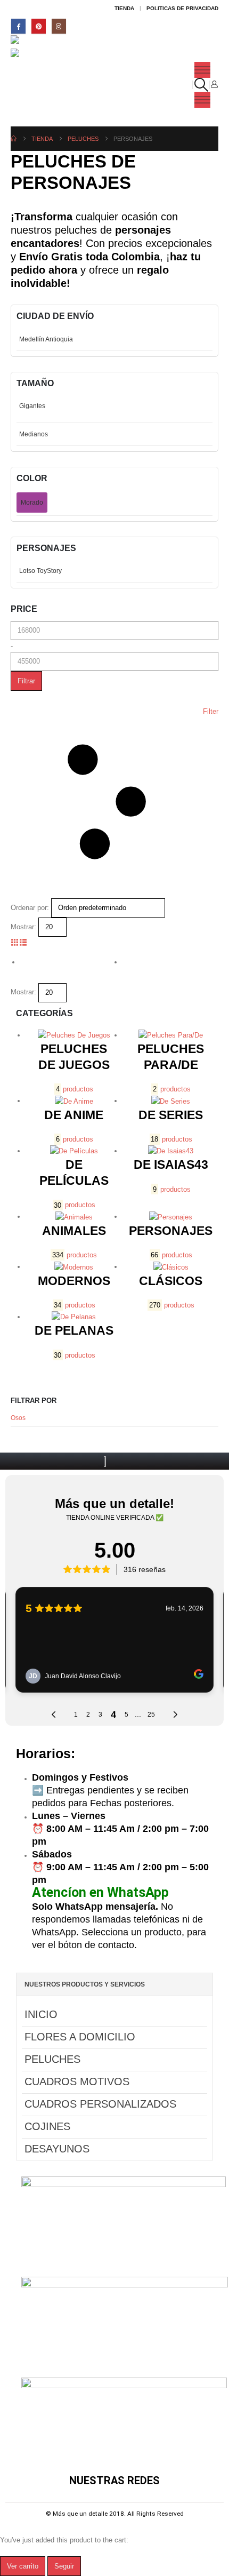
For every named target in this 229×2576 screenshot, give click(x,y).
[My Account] (214, 84)
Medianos (34, 434)
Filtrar (26, 681)
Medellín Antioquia (46, 339)
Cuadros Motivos (77, 2081)
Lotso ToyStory (40, 571)
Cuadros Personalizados (100, 2104)
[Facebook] (18, 26)
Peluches (52, 2059)
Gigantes (32, 406)
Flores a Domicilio (80, 2037)
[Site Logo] (33, 42)
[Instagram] (59, 26)
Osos (18, 1418)
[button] (201, 85)
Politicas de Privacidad (182, 8)
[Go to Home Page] (14, 139)
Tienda (124, 8)
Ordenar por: (30, 908)
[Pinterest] (39, 26)
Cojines (47, 2126)
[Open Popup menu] (202, 70)
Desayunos (57, 2149)
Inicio (41, 2014)
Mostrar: (23, 927)
